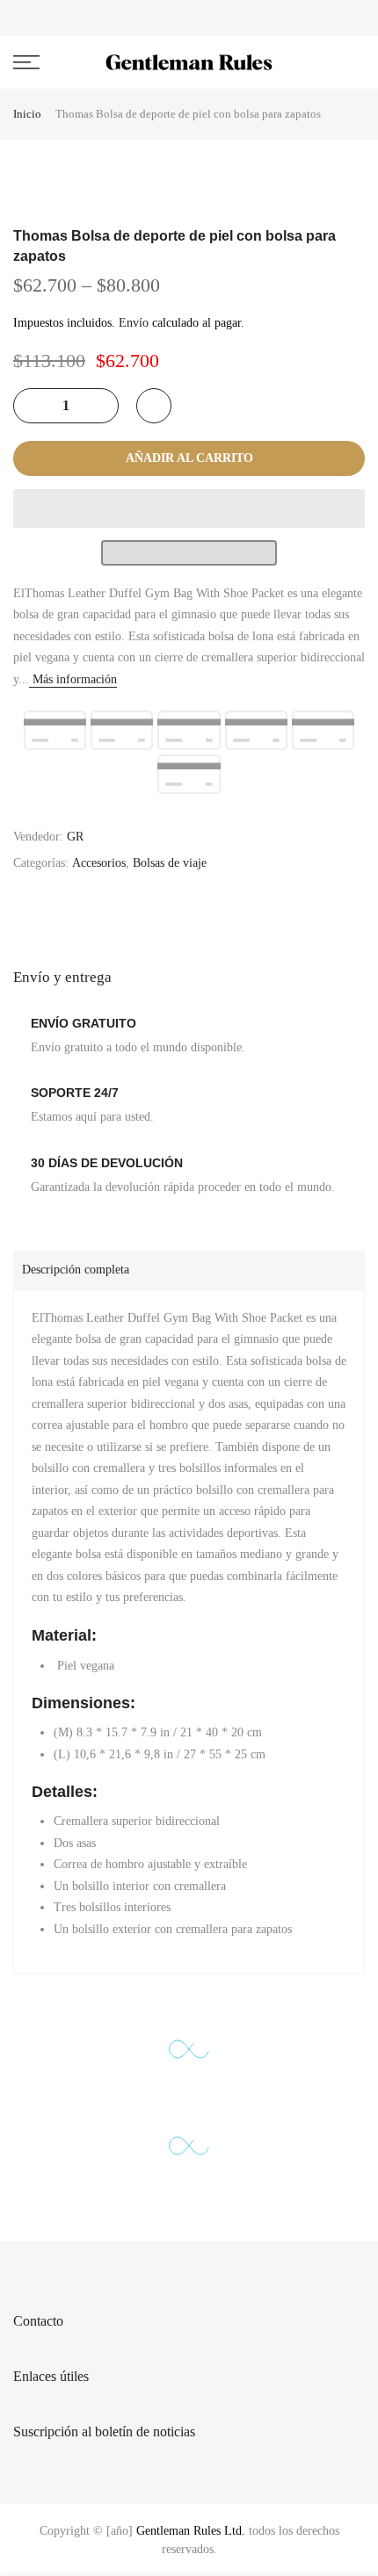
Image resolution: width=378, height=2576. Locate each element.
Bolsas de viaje (170, 863)
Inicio (27, 114)
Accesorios (99, 863)
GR (75, 837)
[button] (189, 509)
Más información (73, 679)
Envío (134, 323)
